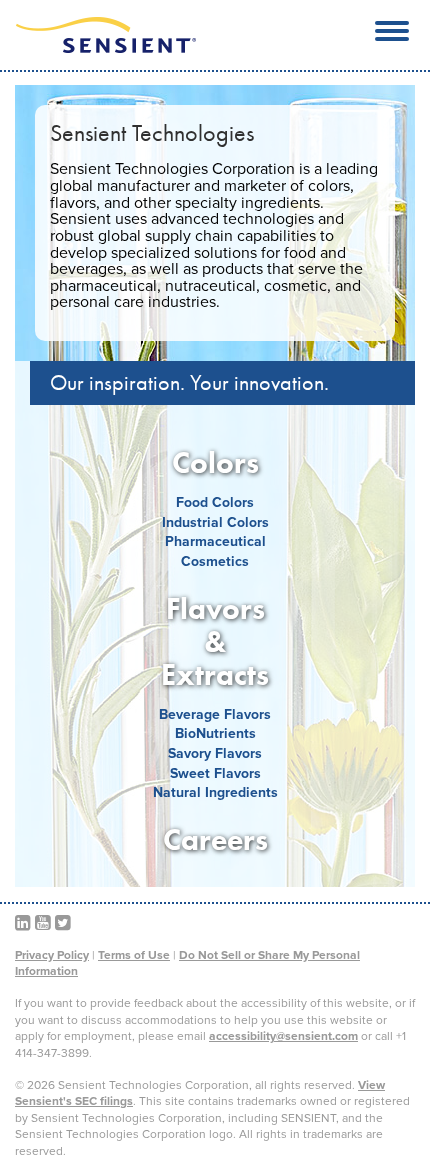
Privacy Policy (52, 955)
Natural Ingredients (215, 792)
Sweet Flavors (215, 773)
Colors (215, 463)
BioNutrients (215, 733)
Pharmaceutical (215, 541)
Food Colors (215, 502)
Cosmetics (215, 561)
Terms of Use (134, 955)
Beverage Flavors (215, 714)
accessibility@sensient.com (283, 1036)
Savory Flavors (215, 753)
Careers (215, 840)
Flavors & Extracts (215, 642)
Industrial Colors (215, 522)
